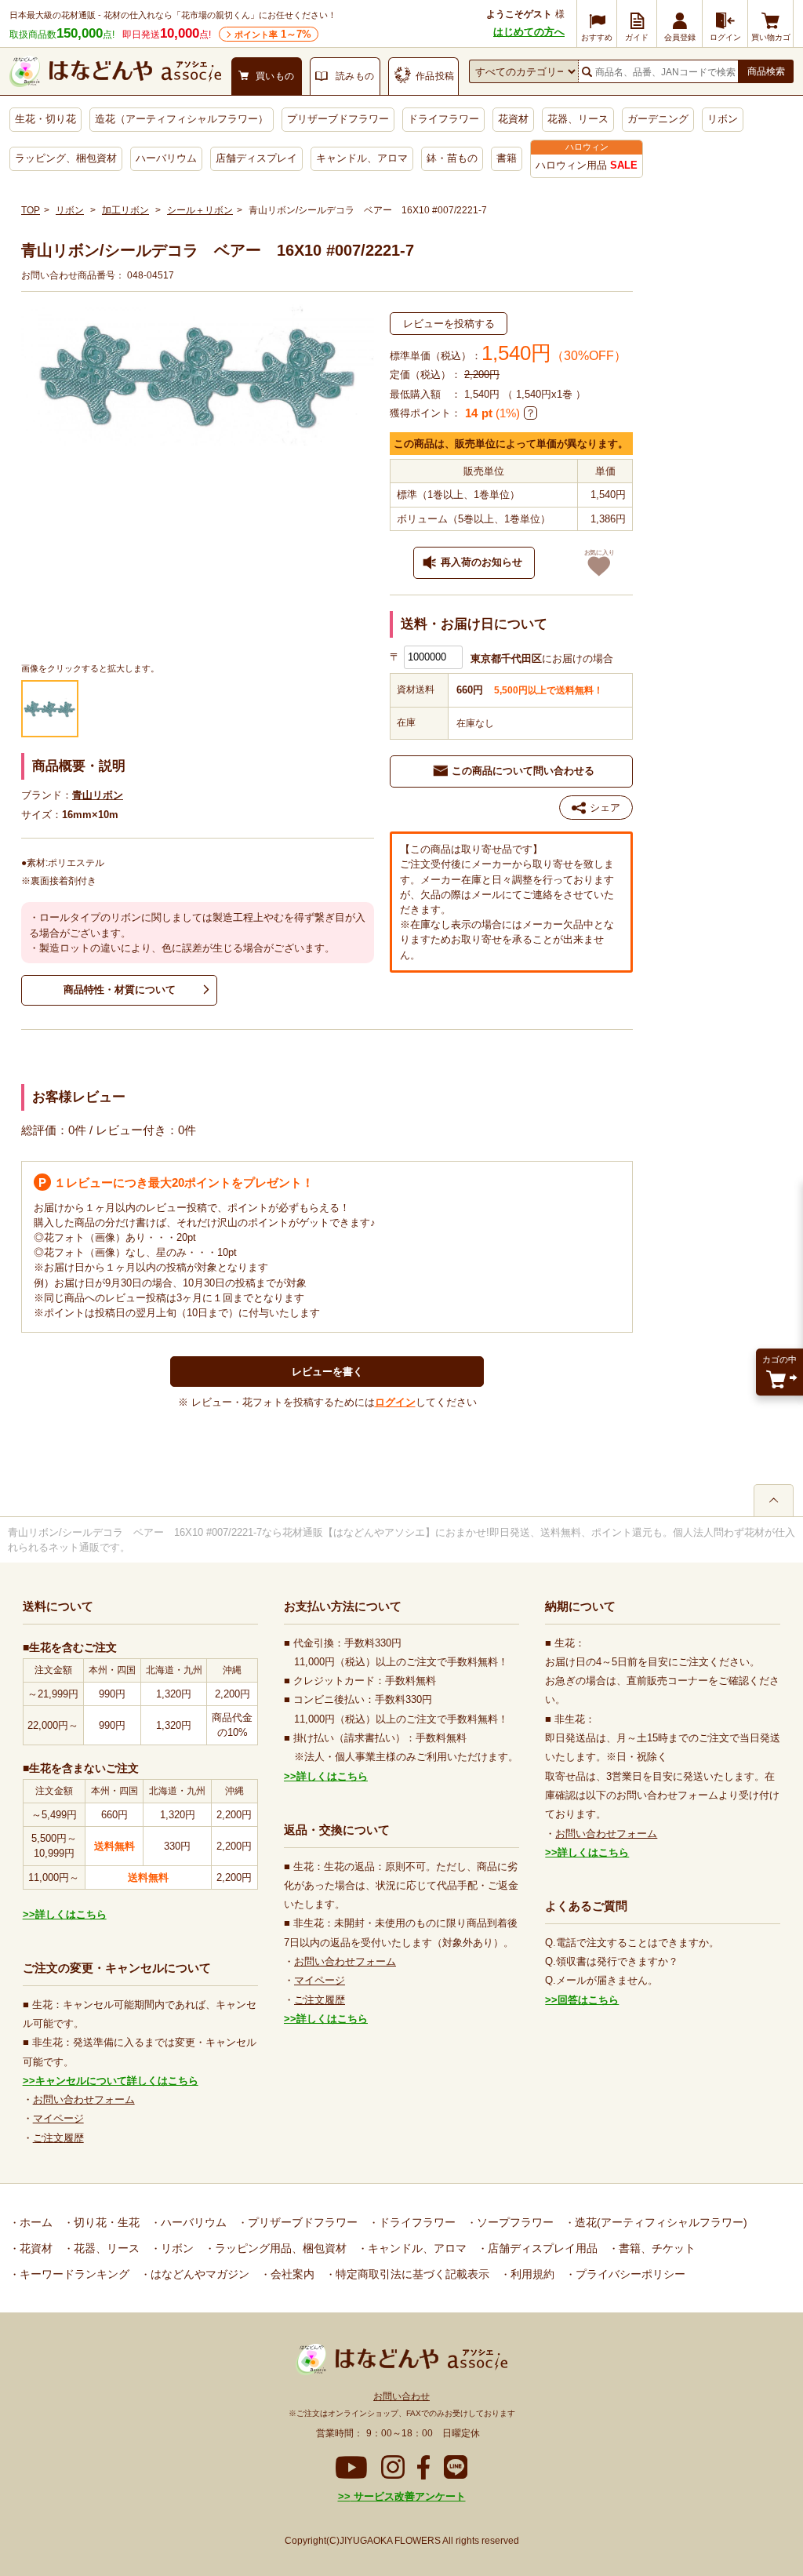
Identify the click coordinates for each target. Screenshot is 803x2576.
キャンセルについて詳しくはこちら (117, 2081)
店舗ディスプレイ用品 (541, 2248)
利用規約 (531, 2274)
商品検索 (766, 71)
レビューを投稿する (449, 324)
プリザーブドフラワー (338, 119)
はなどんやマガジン (198, 2274)
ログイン (395, 1402)
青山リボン (98, 795)
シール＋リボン (200, 210)
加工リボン (125, 210)
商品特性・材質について (120, 990)
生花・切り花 (45, 119)
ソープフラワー (514, 2222)
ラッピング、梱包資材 (66, 158)
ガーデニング (658, 119)
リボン (723, 119)
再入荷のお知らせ (481, 562)
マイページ (58, 2118)
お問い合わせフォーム (84, 2099)
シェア (605, 808)
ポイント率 (273, 34)
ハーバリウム (166, 158)
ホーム (35, 2222)
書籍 (507, 158)
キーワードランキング (73, 2274)
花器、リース (578, 119)
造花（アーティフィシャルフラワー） (182, 119)
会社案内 (291, 2274)
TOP (31, 210)
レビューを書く (327, 1372)
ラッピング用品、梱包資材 (279, 2248)
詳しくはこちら (71, 1914)
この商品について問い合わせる (523, 771)
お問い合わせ (401, 2396)
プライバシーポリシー (629, 2274)
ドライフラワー (443, 119)
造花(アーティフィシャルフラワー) (659, 2222)
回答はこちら (588, 2000)
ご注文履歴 (58, 2138)
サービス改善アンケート (408, 2496)
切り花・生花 (105, 2222)
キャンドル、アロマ (362, 158)
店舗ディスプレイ (256, 158)
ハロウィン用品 (587, 165)
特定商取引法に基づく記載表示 (411, 2274)
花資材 (513, 119)
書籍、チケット (656, 2248)
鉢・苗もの (452, 158)
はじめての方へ (529, 32)
